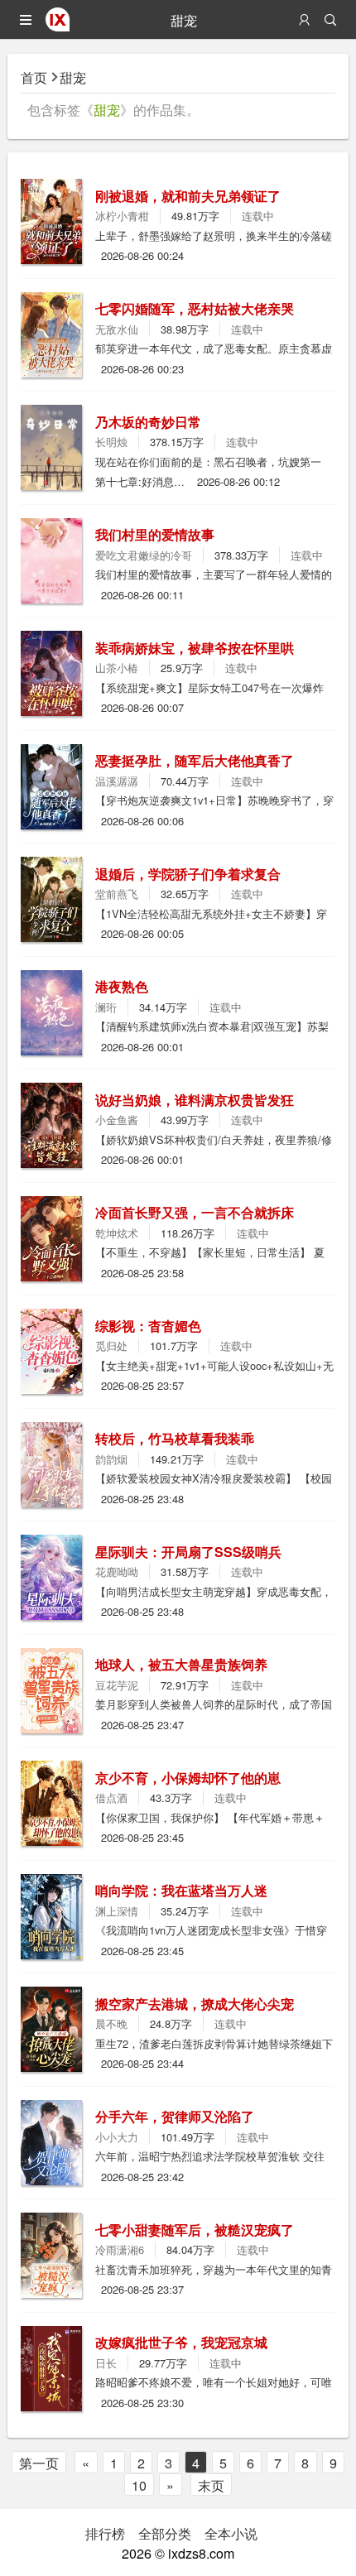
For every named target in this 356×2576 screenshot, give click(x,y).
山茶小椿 (117, 668)
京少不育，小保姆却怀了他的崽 (188, 1778)
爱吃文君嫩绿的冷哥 (144, 555)
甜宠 (73, 77)
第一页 (39, 2463)
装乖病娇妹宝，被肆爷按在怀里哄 (195, 648)
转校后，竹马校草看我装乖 (175, 1438)
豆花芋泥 (117, 1685)
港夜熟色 (122, 986)
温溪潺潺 (117, 781)
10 (139, 2485)
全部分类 (165, 2533)
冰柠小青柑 (122, 216)
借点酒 (111, 1797)
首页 (34, 77)
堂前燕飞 (117, 894)
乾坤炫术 (117, 1233)
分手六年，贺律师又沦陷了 (175, 2116)
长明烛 (111, 442)
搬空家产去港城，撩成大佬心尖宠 (195, 2004)
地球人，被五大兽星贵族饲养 (181, 1664)
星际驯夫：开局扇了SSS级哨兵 (188, 1552)
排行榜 (105, 2533)
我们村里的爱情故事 (155, 534)
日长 (106, 2363)
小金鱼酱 (117, 1120)
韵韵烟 (111, 1459)
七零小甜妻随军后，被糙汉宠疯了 (195, 2230)
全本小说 (231, 2533)
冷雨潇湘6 (120, 2249)
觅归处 (111, 1346)
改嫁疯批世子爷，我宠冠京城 (181, 2342)
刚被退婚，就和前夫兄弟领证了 (188, 196)
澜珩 (106, 1007)
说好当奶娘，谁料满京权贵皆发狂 (195, 1100)
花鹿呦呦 (117, 1572)
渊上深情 (117, 1911)
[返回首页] (58, 26)
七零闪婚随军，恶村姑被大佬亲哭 (195, 308)
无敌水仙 (117, 329)
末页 (211, 2485)
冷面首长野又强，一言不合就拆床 (195, 1212)
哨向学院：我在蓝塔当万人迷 (181, 1890)
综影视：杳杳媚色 (148, 1326)
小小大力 (117, 2137)
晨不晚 (111, 2023)
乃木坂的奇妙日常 (148, 422)
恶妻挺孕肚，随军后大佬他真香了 (195, 760)
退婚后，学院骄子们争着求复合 (188, 874)
